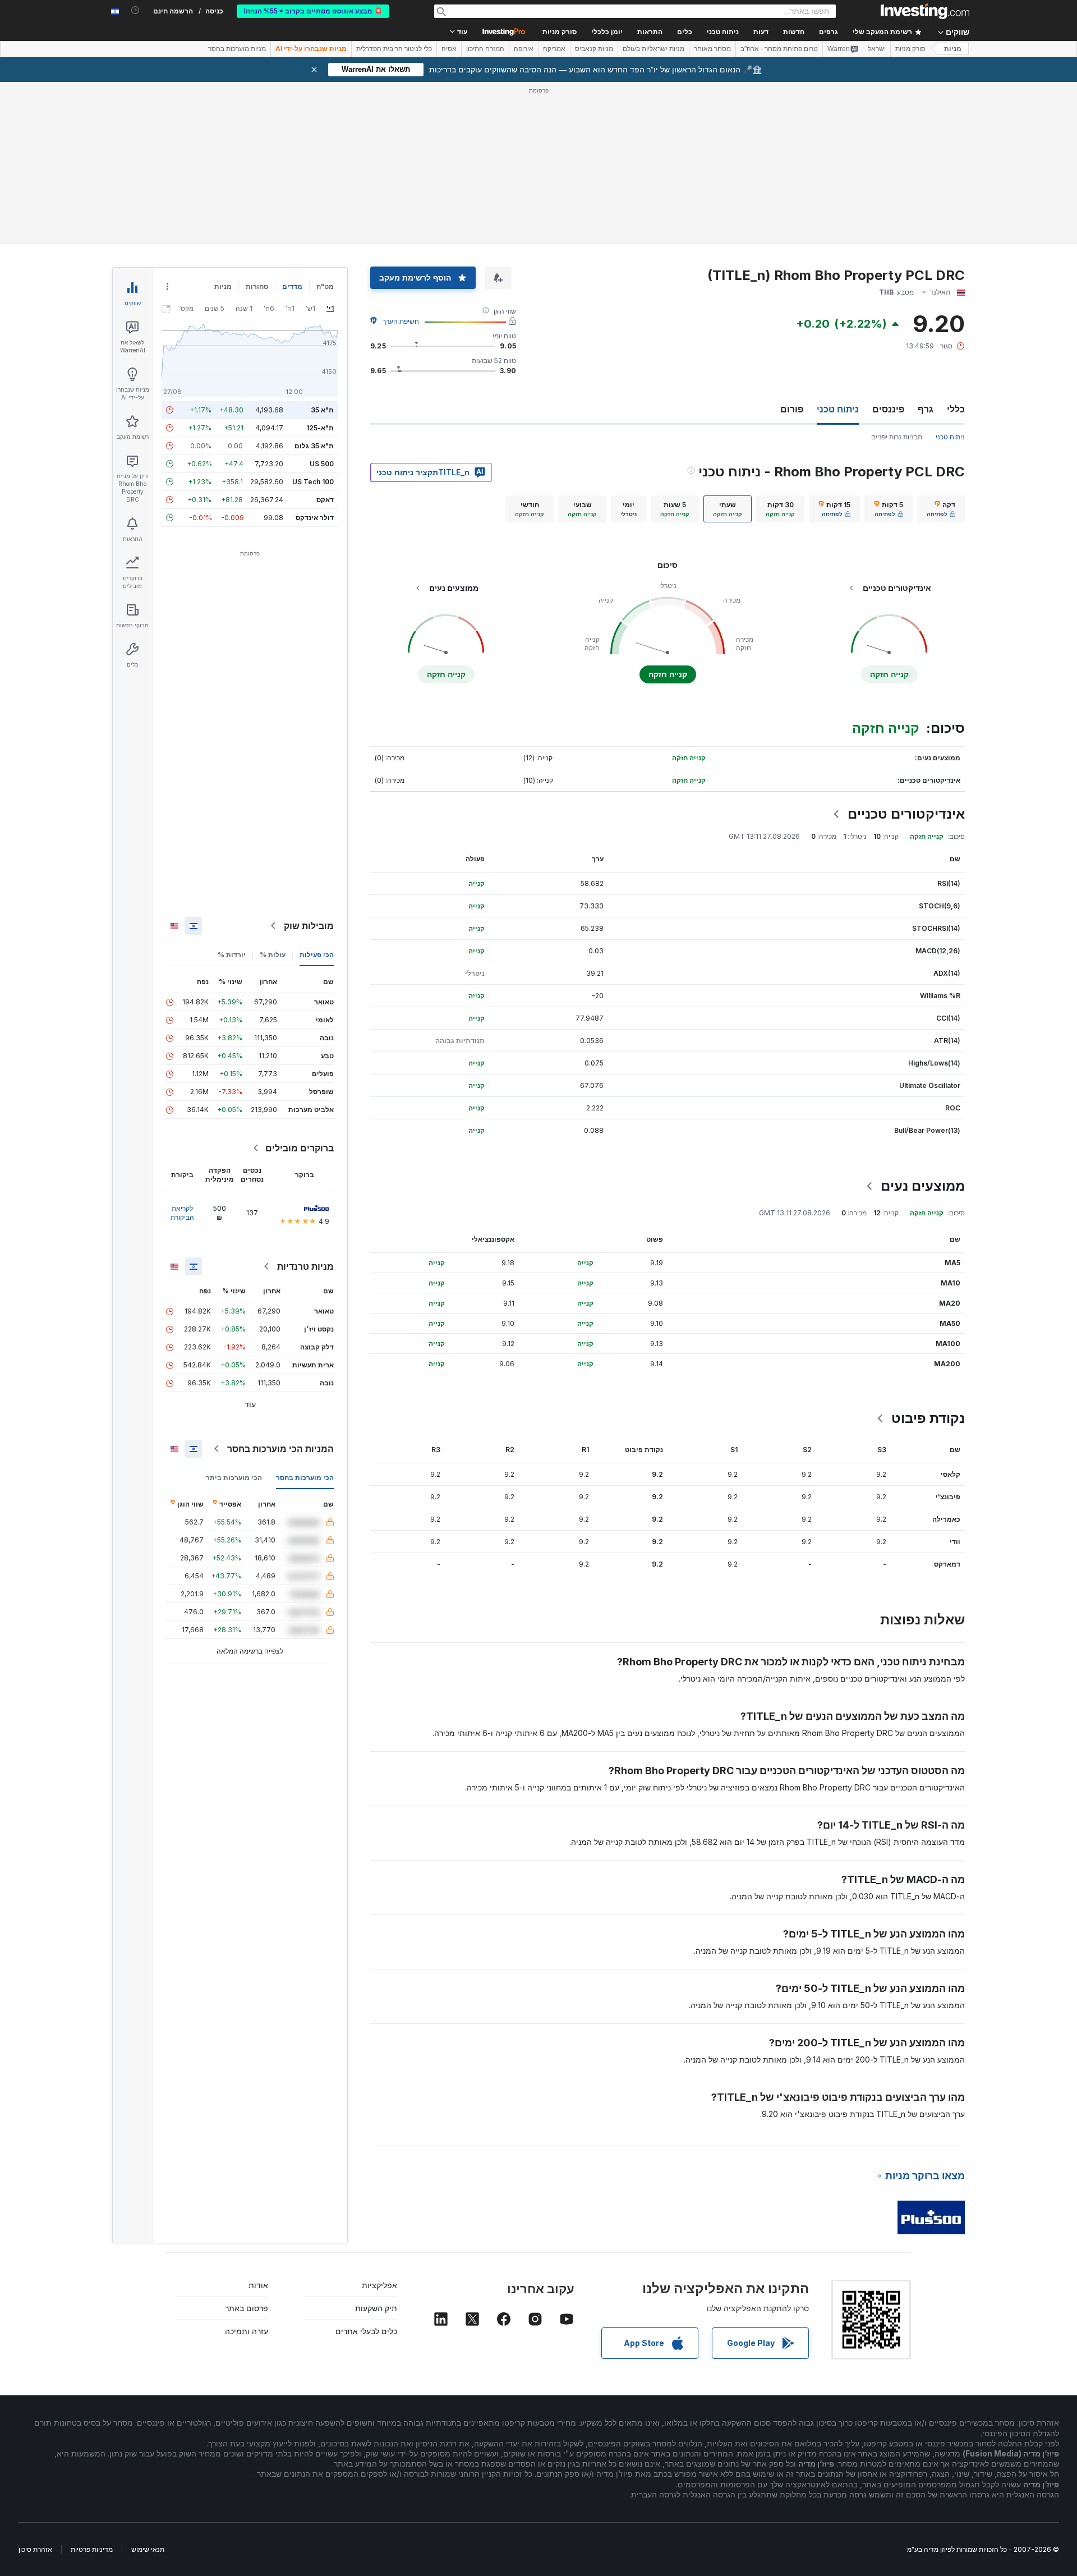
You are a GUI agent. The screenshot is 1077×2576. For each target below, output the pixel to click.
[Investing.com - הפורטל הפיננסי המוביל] (925, 11)
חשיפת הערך (401, 321)
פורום (792, 409)
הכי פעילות (317, 955)
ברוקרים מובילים (300, 1148)
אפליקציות (379, 2285)
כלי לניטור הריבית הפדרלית (394, 49)
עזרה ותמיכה (247, 2331)
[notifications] (135, 10)
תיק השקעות (376, 2308)
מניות (953, 49)
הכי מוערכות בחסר (305, 1478)
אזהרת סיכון (35, 2549)
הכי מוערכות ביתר (234, 1478)
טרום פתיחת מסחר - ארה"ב (779, 49)
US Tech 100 (313, 482)
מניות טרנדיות (305, 1266)
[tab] (941, 509)
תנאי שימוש (148, 2549)
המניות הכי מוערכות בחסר (280, 1449)
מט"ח (325, 286)
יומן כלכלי (607, 32)
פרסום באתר (247, 2308)
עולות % (273, 955)
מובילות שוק (309, 926)
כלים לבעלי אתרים (366, 2331)
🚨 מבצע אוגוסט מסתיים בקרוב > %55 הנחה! (313, 11)
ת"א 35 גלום (314, 446)
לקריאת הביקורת (182, 1213)
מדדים (292, 286)
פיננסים (888, 409)
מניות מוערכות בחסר (237, 49)
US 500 (322, 464)
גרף (926, 409)
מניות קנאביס (594, 49)
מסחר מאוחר (712, 49)
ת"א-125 (320, 428)
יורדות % (232, 955)
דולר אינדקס (315, 518)
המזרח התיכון (485, 49)
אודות (258, 2285)
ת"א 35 (322, 410)
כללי (956, 409)
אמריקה (554, 49)
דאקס (325, 500)
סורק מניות (560, 32)
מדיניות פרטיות (92, 2549)
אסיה (449, 49)
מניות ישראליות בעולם (653, 49)
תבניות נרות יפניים (897, 437)
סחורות (257, 286)
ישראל (877, 49)
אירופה (524, 49)
